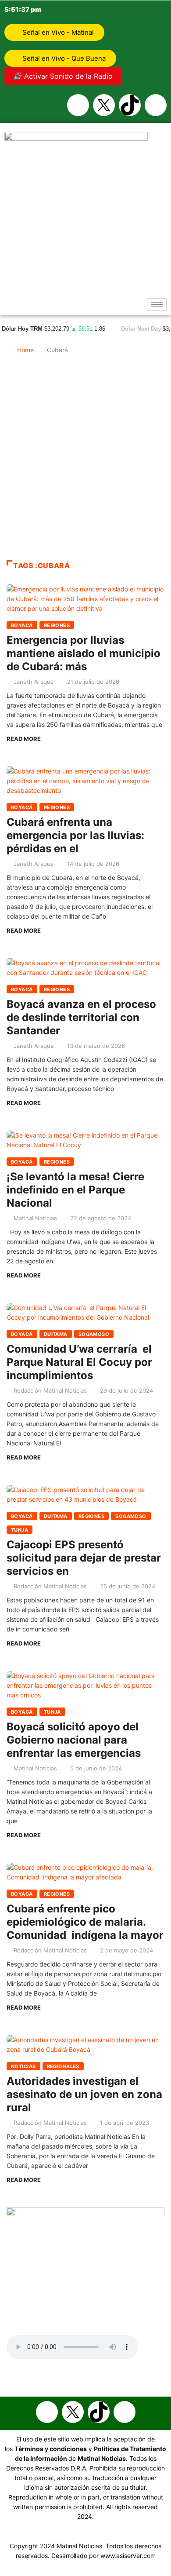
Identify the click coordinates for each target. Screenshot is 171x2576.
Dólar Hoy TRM (22, 329)
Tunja (20, 1530)
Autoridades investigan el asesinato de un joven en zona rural (84, 2094)
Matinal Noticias (35, 1218)
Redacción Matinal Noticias (50, 1390)
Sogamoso (94, 1334)
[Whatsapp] (156, 105)
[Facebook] (78, 105)
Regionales (63, 2066)
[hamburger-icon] (157, 305)
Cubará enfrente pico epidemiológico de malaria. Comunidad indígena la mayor (85, 1922)
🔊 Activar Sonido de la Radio (63, 76)
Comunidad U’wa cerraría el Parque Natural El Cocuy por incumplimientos (79, 1362)
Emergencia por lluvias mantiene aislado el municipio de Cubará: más (84, 653)
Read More (24, 739)
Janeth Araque (34, 682)
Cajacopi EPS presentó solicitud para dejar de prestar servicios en (84, 1558)
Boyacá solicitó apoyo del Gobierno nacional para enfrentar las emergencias (74, 1740)
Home (25, 350)
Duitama (56, 1334)
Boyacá (22, 625)
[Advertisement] (85, 461)
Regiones (57, 625)
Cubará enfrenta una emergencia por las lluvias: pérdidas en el (75, 835)
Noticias (23, 2066)
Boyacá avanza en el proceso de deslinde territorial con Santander (81, 1017)
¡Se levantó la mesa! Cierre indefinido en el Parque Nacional (75, 1190)
